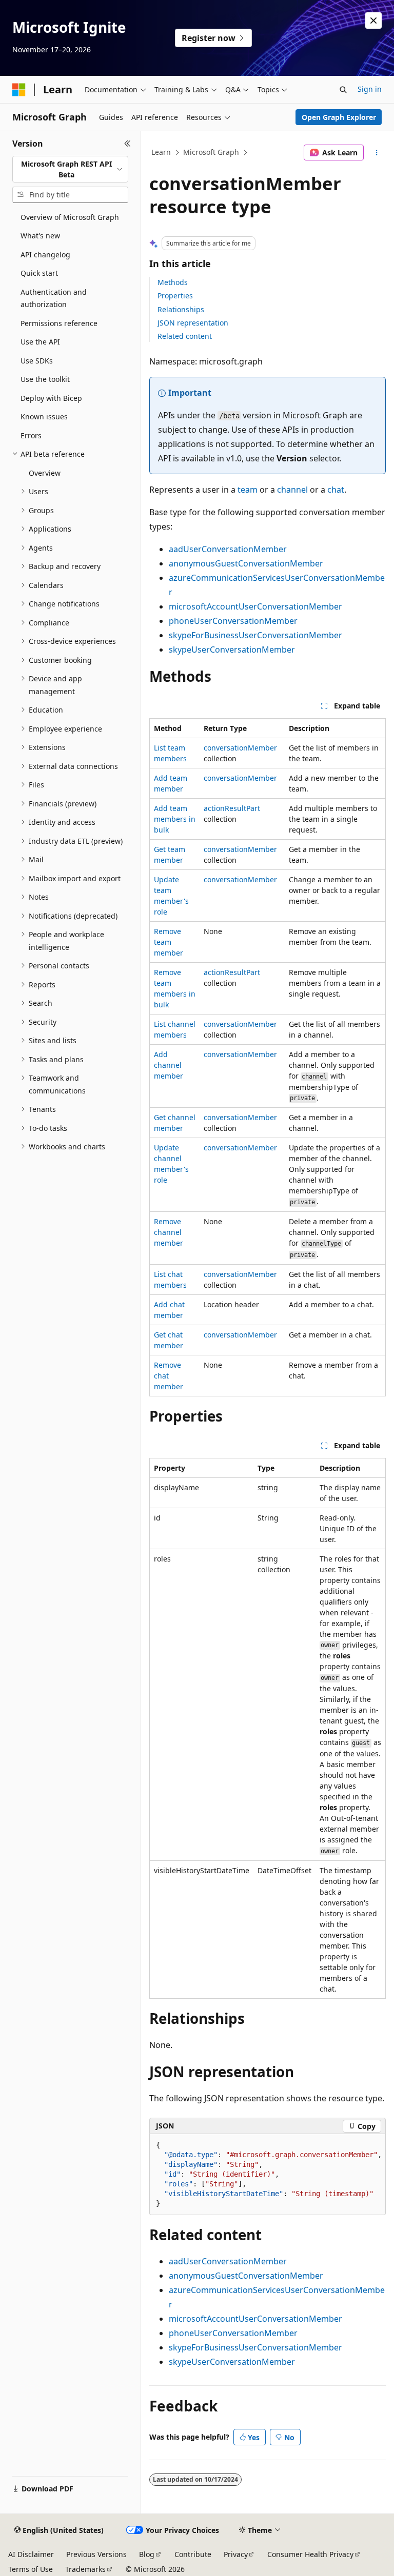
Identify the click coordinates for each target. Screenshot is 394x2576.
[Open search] (343, 90)
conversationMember (240, 748)
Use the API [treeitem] (40, 342)
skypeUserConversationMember (232, 650)
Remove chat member (169, 1376)
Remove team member (169, 942)
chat (336, 490)
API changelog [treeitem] (45, 255)
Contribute (193, 2554)
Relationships (181, 309)
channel (292, 490)
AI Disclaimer (31, 2554)
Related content (185, 336)
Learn (161, 152)
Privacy (236, 2554)
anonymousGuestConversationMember (246, 563)
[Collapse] (127, 144)
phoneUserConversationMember (233, 621)
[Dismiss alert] (373, 21)
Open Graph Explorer (339, 117)
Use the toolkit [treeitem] (45, 379)
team (248, 490)
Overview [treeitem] (45, 473)
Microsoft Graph (211, 152)
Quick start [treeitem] (39, 273)
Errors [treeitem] (31, 435)
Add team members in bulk (175, 819)
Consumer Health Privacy (310, 2554)
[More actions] (377, 153)
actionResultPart (232, 808)
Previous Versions (96, 2554)
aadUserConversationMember (228, 549)
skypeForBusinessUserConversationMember (255, 635)
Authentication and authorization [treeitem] (54, 298)
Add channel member (169, 1065)
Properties (175, 296)
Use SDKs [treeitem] (37, 361)
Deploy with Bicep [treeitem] (51, 398)
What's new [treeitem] (40, 236)
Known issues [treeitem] (44, 417)
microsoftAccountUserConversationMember (255, 606)
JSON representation (193, 323)
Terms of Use (31, 2569)
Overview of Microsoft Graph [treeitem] (70, 217)
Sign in (370, 89)
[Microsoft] (19, 90)
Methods (173, 282)
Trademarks (85, 2569)
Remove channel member (169, 1232)
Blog (147, 2554)
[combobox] (70, 169)
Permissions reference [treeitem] (59, 323)
